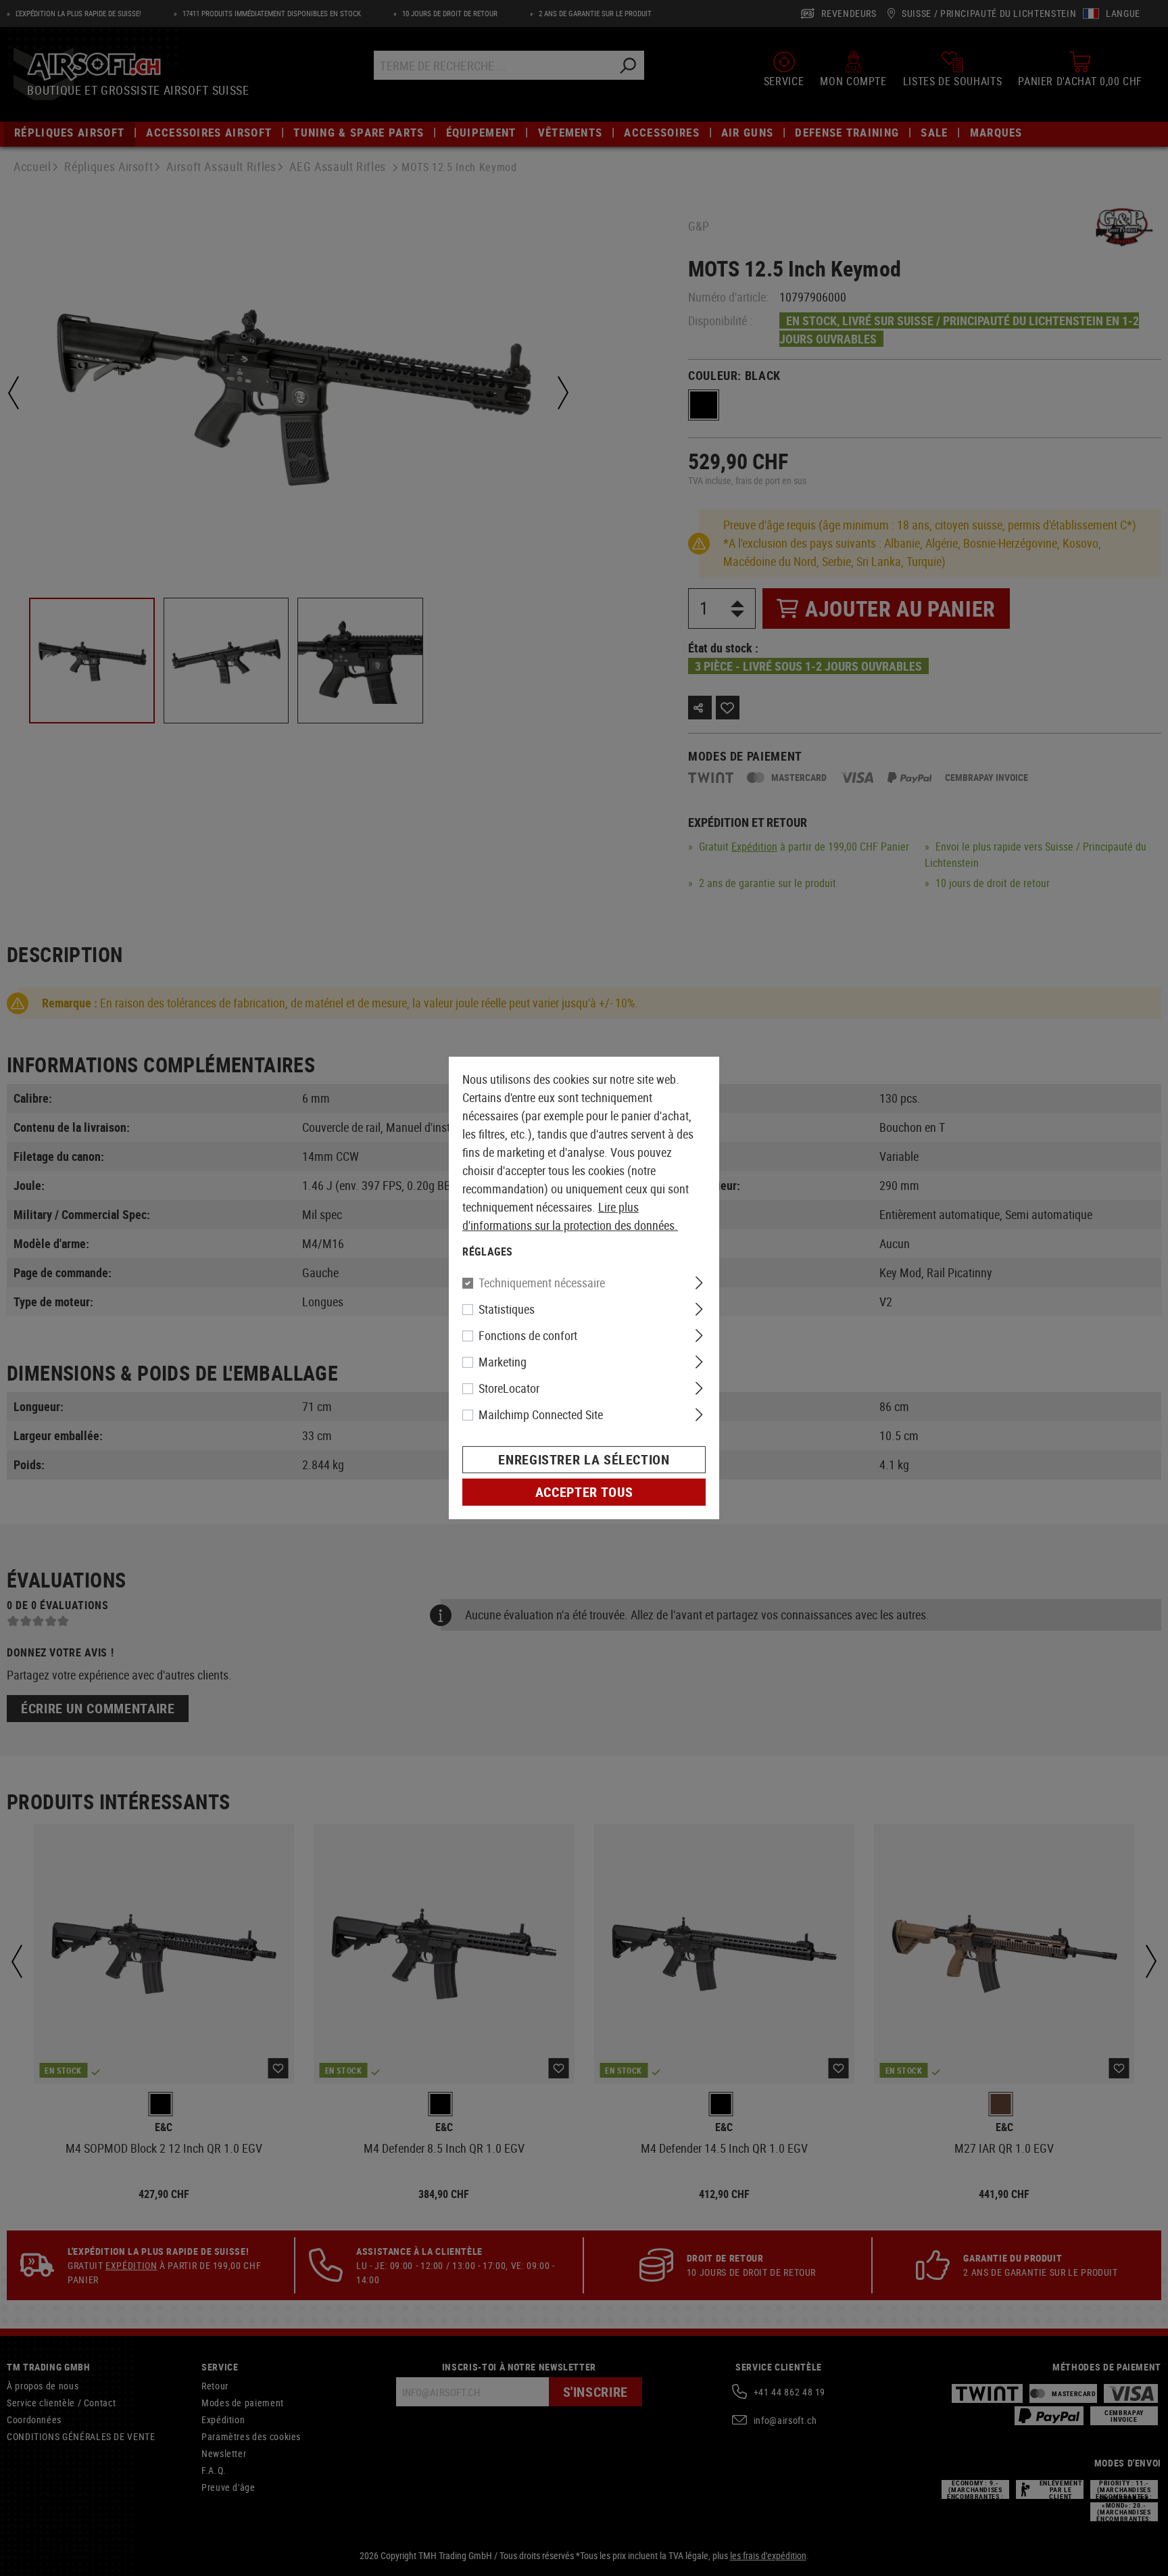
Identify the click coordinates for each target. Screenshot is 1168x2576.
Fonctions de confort (528, 1335)
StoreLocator (509, 1388)
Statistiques (507, 1309)
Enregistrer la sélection (584, 1459)
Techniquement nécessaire (542, 1283)
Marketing (503, 1362)
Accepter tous (584, 1492)
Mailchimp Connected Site (541, 1414)
